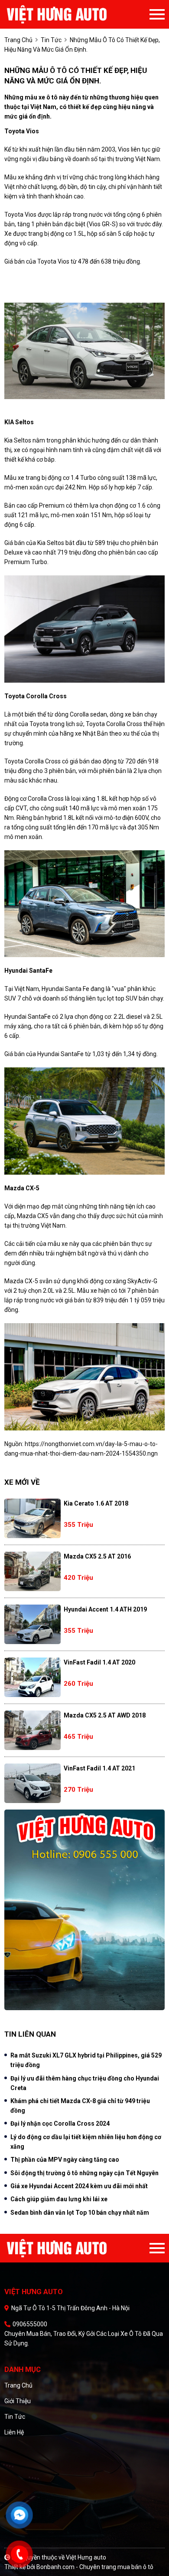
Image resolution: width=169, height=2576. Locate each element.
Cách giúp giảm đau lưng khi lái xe (59, 2199)
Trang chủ (18, 2385)
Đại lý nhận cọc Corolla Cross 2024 (60, 2124)
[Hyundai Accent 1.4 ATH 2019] (32, 1624)
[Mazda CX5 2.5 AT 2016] (32, 1571)
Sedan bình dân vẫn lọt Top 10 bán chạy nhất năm (80, 2213)
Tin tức (15, 2417)
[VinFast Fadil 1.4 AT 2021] (32, 1783)
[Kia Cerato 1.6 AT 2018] (32, 1518)
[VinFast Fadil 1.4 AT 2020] (32, 1677)
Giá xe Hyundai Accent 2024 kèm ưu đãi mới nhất (79, 2186)
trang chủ (18, 40)
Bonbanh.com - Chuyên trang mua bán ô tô (95, 2567)
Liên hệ (14, 2432)
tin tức (51, 40)
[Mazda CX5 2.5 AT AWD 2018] (32, 1730)
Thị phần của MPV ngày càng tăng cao (65, 2160)
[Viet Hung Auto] (75, 14)
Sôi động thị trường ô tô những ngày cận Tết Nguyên (84, 2173)
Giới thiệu (18, 2401)
